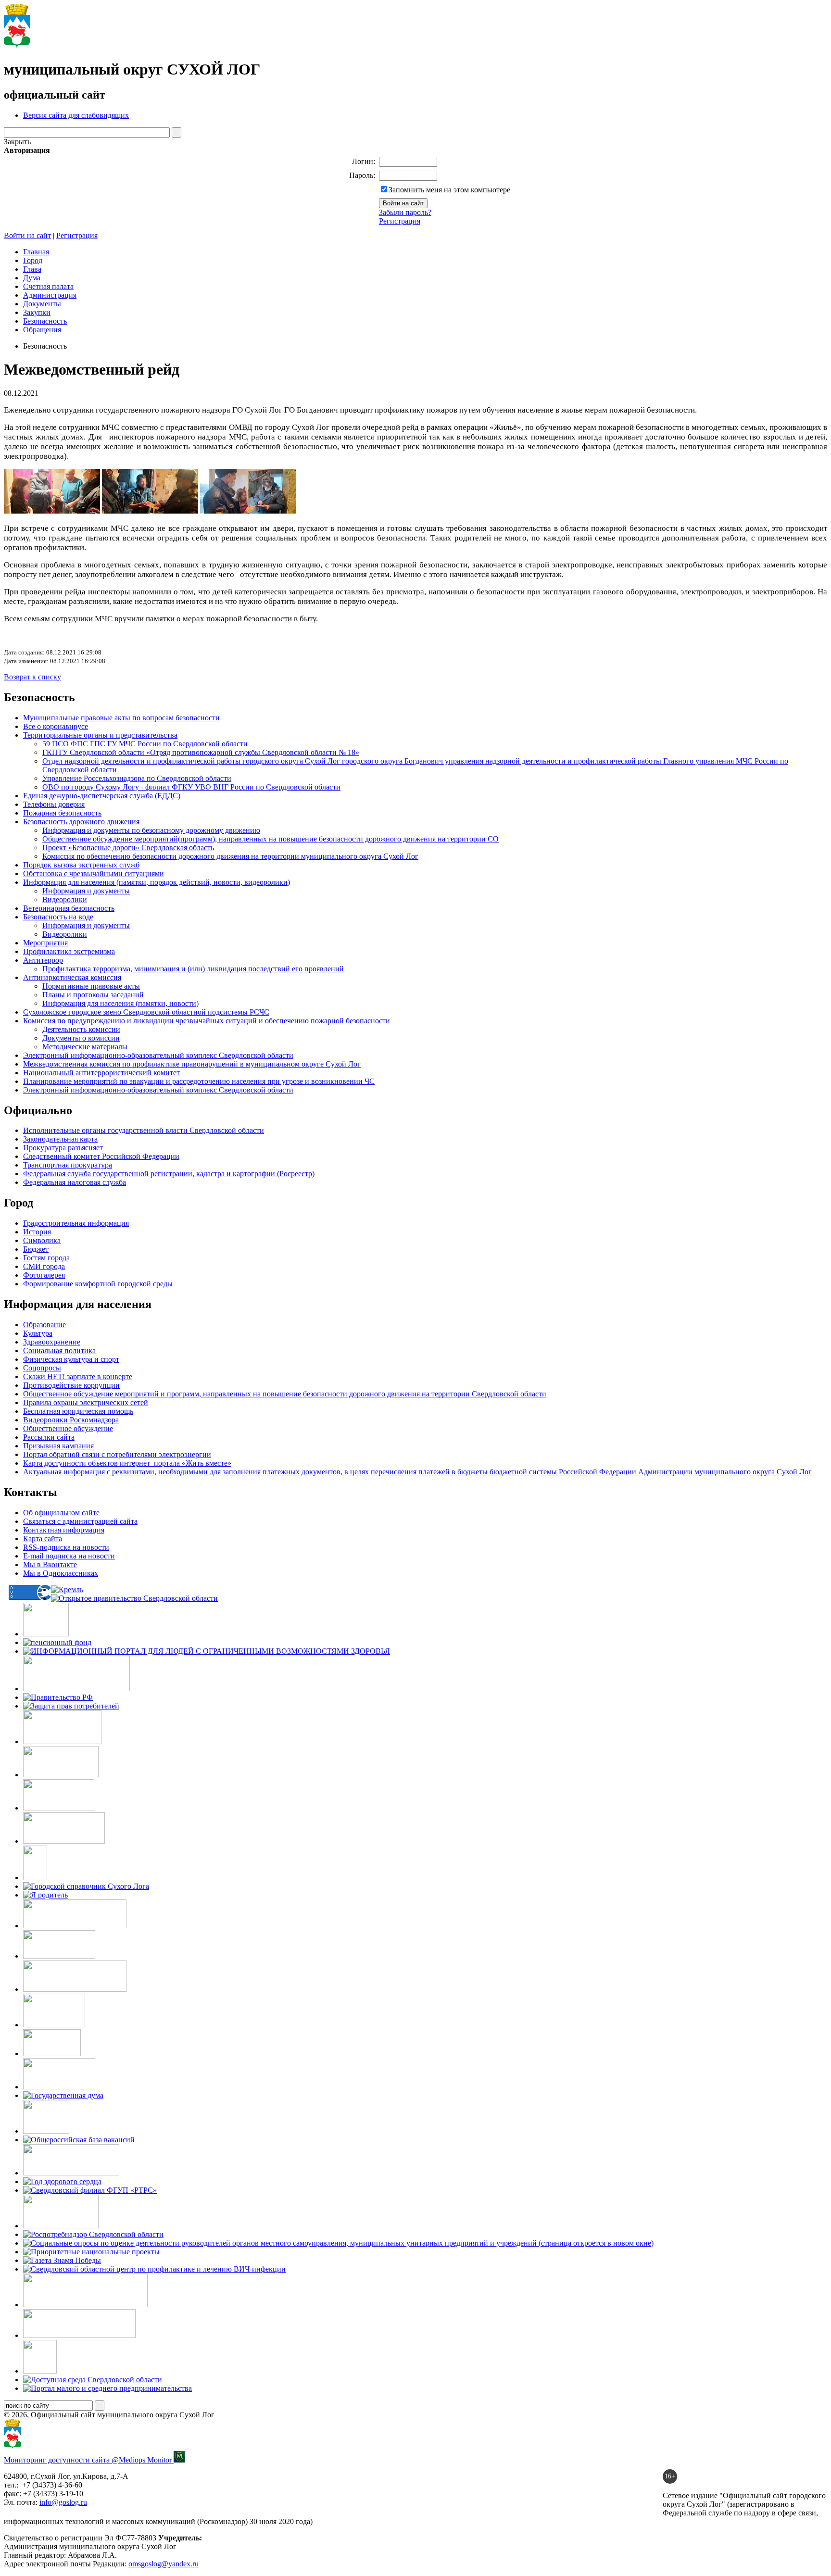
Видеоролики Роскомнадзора (71, 1420)
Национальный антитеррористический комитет (101, 1073)
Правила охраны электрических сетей (86, 1402)
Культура (38, 1333)
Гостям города (46, 1258)
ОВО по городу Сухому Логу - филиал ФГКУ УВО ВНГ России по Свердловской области (191, 787)
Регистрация (400, 221)
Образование (44, 1325)
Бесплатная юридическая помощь (78, 1411)
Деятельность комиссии (81, 1029)
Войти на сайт (27, 235)
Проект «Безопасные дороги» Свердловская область (128, 848)
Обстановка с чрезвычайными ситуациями (94, 873)
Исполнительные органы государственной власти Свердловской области (144, 1130)
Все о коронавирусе (56, 726)
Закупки (37, 312)
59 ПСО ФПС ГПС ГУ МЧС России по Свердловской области (145, 744)
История (37, 1232)
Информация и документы (86, 891)
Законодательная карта (60, 1139)
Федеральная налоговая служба (75, 1182)
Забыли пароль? (405, 212)
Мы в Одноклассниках (61, 1573)
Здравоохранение (52, 1342)
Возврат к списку (32, 677)
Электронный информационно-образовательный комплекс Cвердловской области (158, 1055)
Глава (32, 269)
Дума (32, 278)
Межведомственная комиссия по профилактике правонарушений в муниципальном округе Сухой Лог (192, 1064)
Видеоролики (65, 899)
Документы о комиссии (81, 1038)
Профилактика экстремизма (69, 951)
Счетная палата (48, 286)
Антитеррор (43, 960)
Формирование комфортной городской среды (98, 1284)
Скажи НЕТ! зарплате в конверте (78, 1376)
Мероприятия (45, 943)
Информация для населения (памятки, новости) (120, 1003)
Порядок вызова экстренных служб (81, 865)
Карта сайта (43, 1539)
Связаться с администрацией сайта (80, 1521)
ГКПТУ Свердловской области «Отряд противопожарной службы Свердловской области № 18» (201, 752)
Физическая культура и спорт (71, 1359)
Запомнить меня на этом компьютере (449, 190)
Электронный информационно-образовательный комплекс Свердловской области (158, 1090)
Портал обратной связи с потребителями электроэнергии (117, 1454)
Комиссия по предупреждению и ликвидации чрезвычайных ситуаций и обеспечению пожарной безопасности (207, 1021)
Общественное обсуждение (68, 1428)
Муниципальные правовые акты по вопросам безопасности (121, 718)
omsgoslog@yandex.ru (164, 2564)
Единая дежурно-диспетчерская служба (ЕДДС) (102, 796)
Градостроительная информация (76, 1223)
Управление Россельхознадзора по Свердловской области (137, 778)
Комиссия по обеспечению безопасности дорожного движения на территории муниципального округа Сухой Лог (230, 856)
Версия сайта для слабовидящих (76, 115)
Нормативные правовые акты (91, 986)
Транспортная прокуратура (68, 1165)
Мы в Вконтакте (50, 1564)
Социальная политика (59, 1351)
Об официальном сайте (61, 1513)
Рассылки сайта (49, 1437)
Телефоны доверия (54, 804)
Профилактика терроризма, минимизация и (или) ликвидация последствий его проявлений (193, 969)
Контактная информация (64, 1530)
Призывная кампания (58, 1446)
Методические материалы (85, 1047)
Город (33, 260)
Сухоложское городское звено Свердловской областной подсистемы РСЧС (146, 1012)
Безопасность (45, 321)
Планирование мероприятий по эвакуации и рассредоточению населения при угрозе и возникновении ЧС (199, 1081)
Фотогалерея (44, 1275)
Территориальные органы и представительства (100, 735)
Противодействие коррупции (71, 1385)
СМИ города (44, 1266)
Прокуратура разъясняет (63, 1148)
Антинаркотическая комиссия (72, 977)
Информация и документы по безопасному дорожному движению (151, 830)
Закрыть (17, 142)
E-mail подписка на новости (69, 1556)
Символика (42, 1240)
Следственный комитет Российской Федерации (101, 1156)
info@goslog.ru (63, 2502)
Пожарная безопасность (62, 813)
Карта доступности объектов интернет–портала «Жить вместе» (127, 1463)
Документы (42, 304)
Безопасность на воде (58, 917)
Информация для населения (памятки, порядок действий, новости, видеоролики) (157, 882)
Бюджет (36, 1249)
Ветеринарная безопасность (69, 908)
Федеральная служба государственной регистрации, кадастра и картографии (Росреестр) (169, 1174)
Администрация (50, 295)
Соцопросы (42, 1368)
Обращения (42, 330)
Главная (36, 252)
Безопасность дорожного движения (81, 822)
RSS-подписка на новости (66, 1547)
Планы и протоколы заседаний (93, 995)
